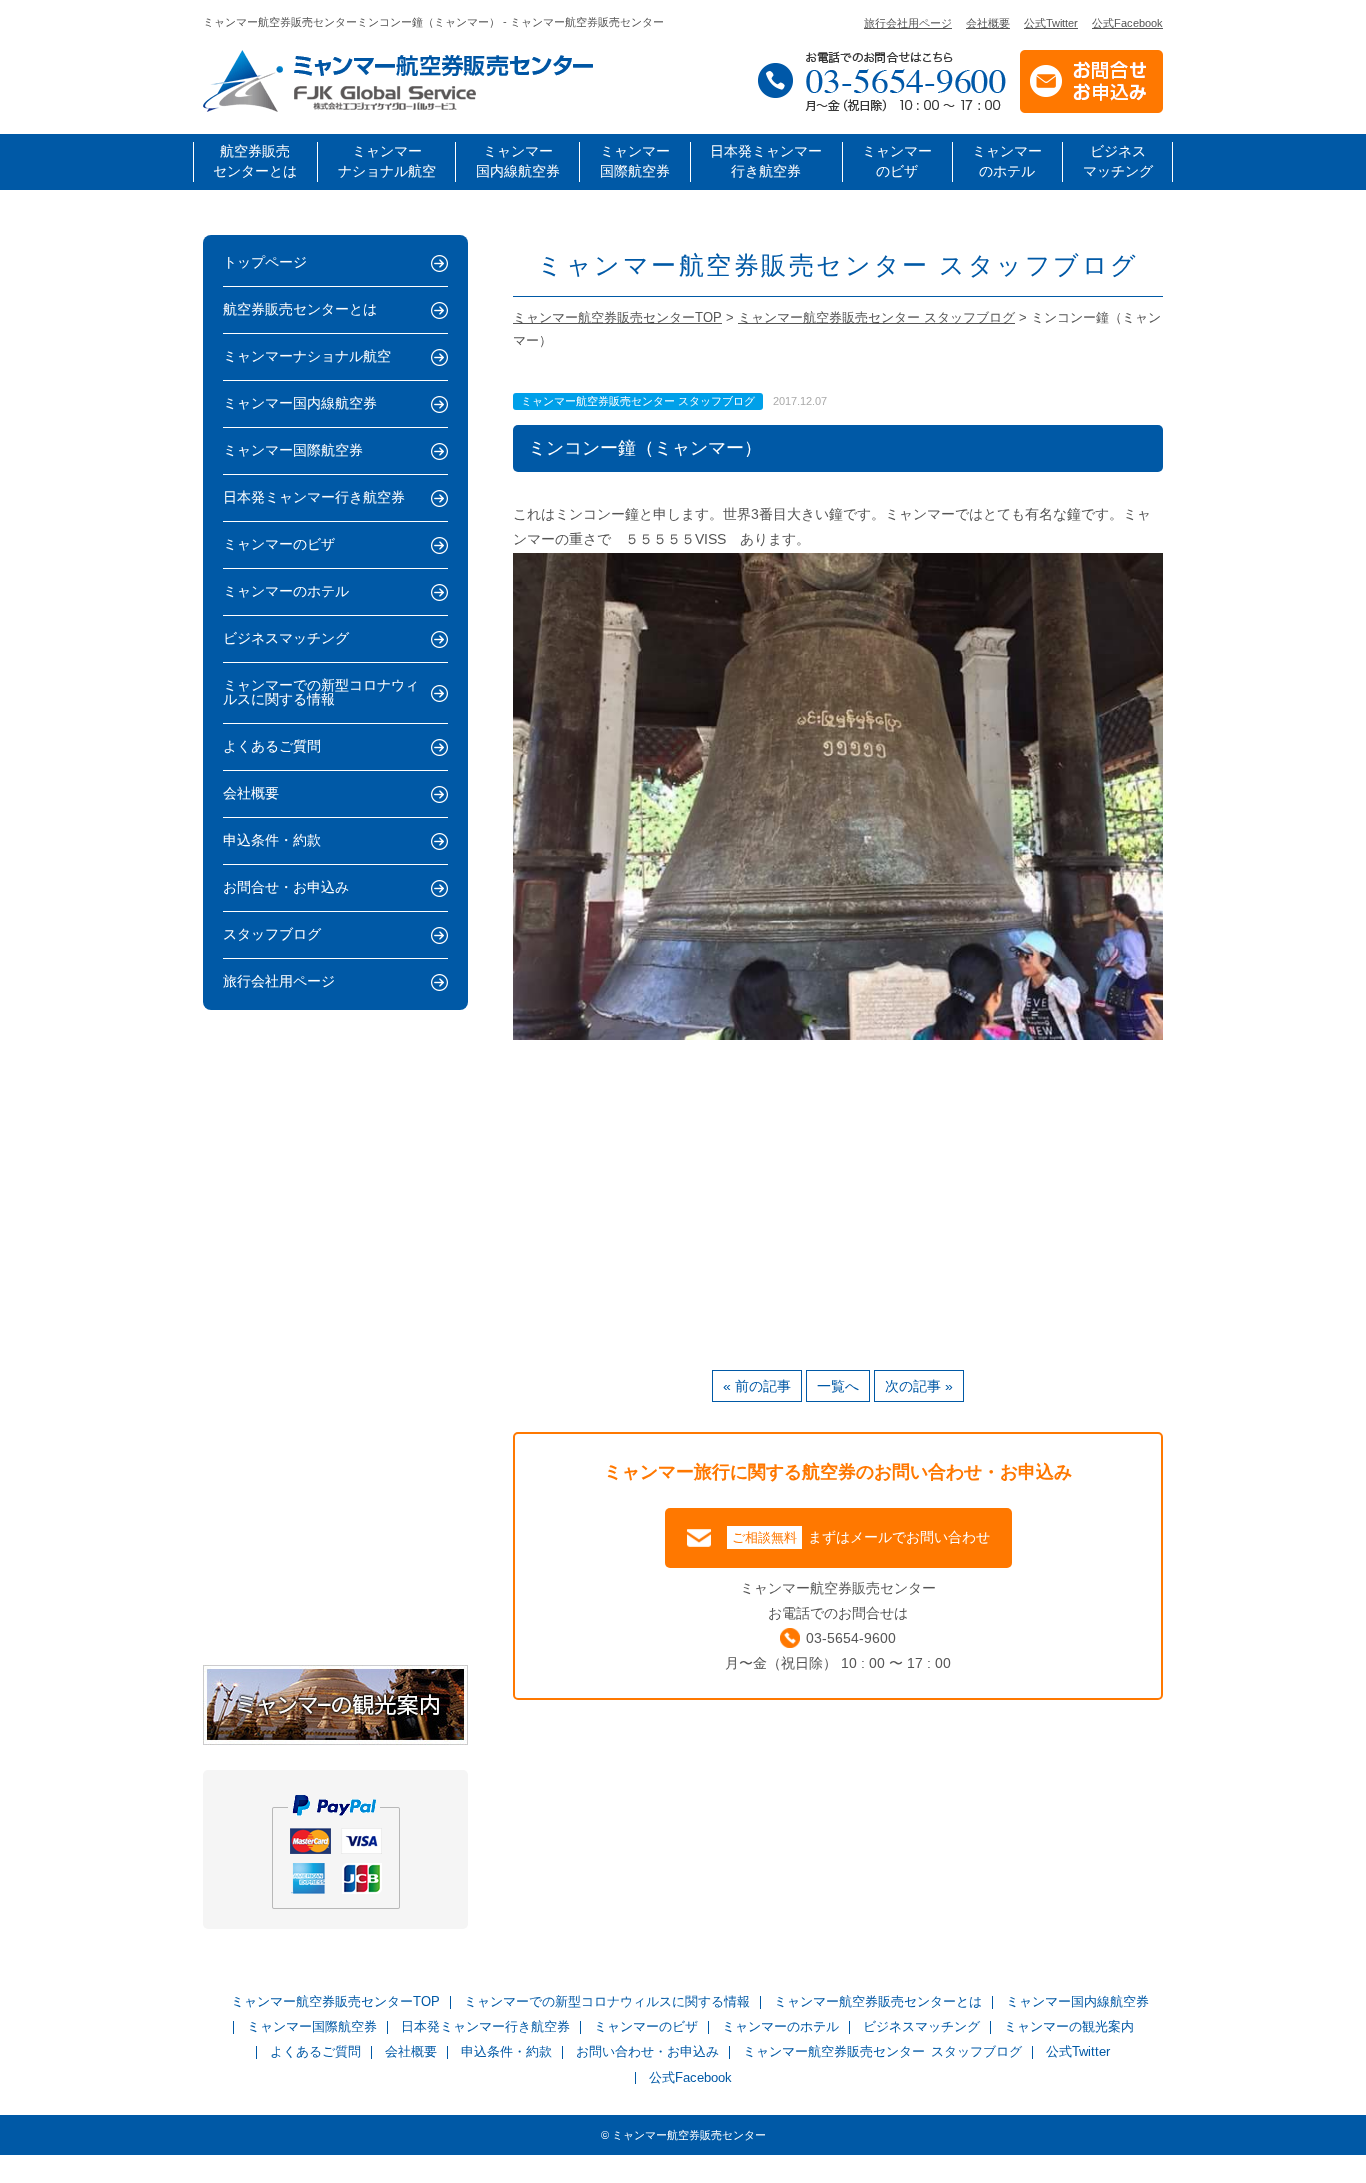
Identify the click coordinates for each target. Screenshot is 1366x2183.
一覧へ (838, 1386)
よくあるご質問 (272, 746)
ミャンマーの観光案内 (1069, 2027)
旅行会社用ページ (908, 23)
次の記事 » (919, 1386)
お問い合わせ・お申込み (647, 2052)
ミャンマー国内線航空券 (518, 161)
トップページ (265, 262)
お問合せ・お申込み (286, 887)
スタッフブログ (272, 934)
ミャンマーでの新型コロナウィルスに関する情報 (321, 692)
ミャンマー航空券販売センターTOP (335, 2002)
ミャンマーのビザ (897, 161)
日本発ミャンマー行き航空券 (766, 161)
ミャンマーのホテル (1007, 161)
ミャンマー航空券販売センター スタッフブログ (882, 2052)
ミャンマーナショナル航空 (387, 161)
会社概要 (988, 23)
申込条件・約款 (272, 840)
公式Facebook (1127, 23)
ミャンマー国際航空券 (635, 161)
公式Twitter (1051, 23)
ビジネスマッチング (1118, 161)
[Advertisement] (838, 1200)
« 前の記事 (757, 1386)
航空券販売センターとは (255, 161)
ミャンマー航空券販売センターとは (878, 2002)
